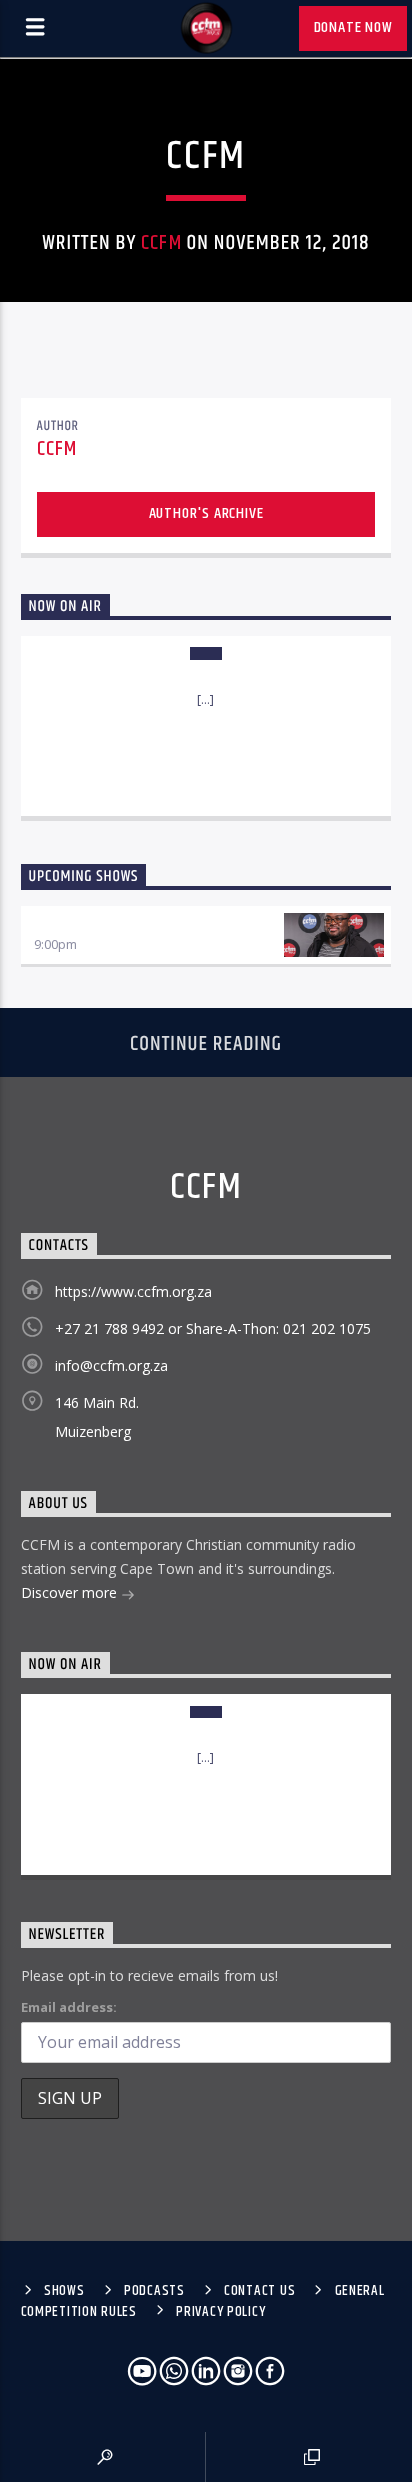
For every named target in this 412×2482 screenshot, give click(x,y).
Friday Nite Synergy (100, 924)
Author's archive (206, 513)
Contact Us (259, 2291)
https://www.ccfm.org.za (133, 1291)
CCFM (161, 243)
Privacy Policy (220, 2312)
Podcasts (154, 2291)
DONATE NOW (353, 27)
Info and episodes (206, 780)
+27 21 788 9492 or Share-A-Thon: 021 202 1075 (213, 1328)
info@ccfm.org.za (111, 1365)
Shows (64, 2291)
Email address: (69, 2007)
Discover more (71, 1592)
